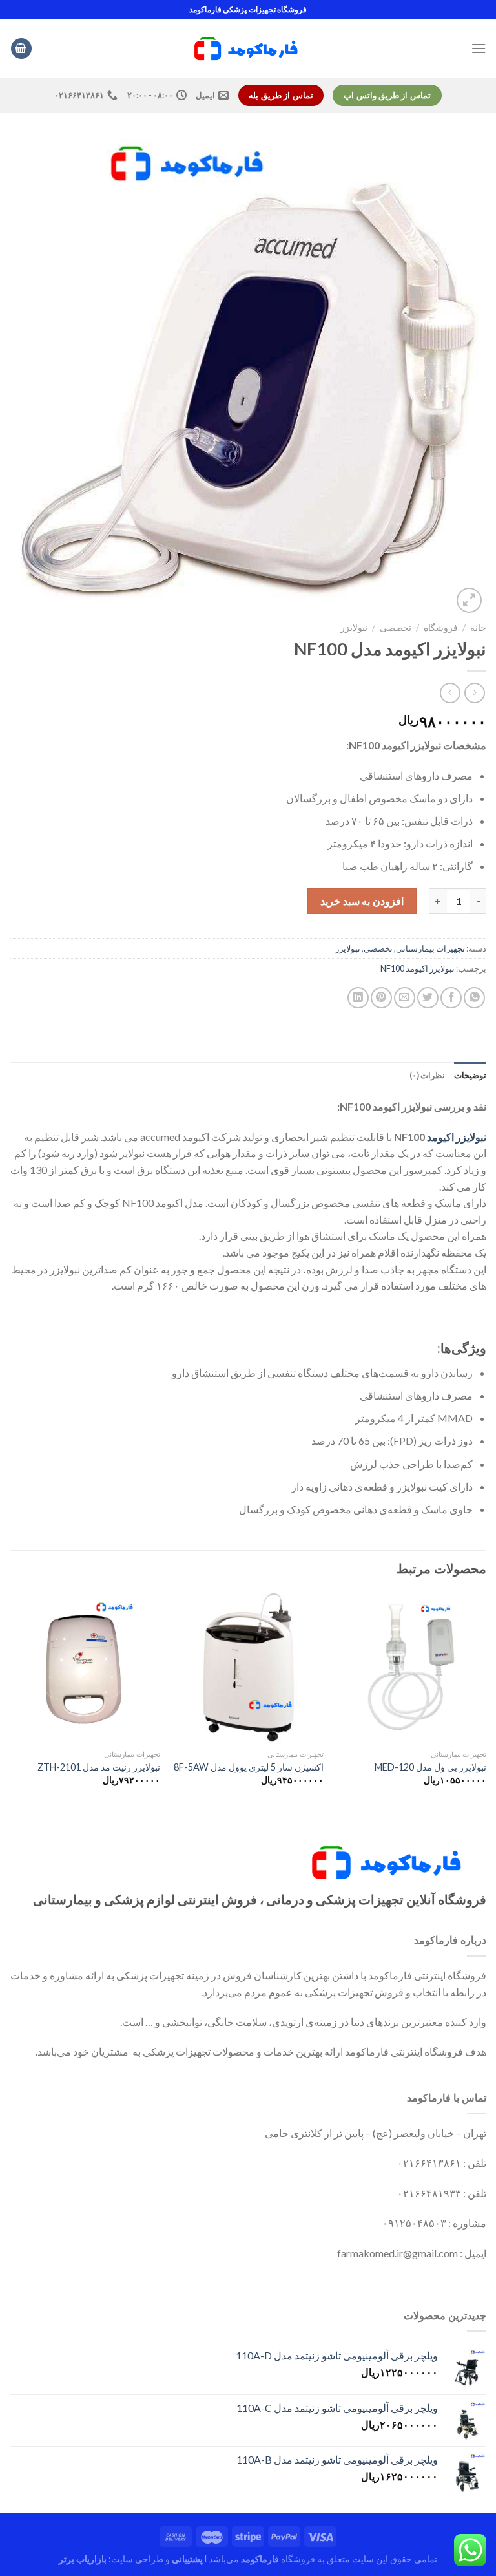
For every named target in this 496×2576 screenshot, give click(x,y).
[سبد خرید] (21, 49)
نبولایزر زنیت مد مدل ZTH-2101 (99, 1767)
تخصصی (396, 628)
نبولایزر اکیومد (457, 1137)
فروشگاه (441, 628)
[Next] (10, 1706)
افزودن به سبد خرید (362, 901)
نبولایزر (354, 628)
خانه (478, 628)
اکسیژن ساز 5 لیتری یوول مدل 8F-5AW (249, 1767)
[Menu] (479, 48)
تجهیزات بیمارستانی (430, 948)
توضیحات (470, 1075)
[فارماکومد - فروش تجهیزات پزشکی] (248, 48)
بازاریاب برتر (83, 2559)
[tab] (470, 1075)
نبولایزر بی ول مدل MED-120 (430, 1767)
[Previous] (486, 1706)
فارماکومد (260, 2559)
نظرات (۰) (427, 1075)
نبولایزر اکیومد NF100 (418, 968)
